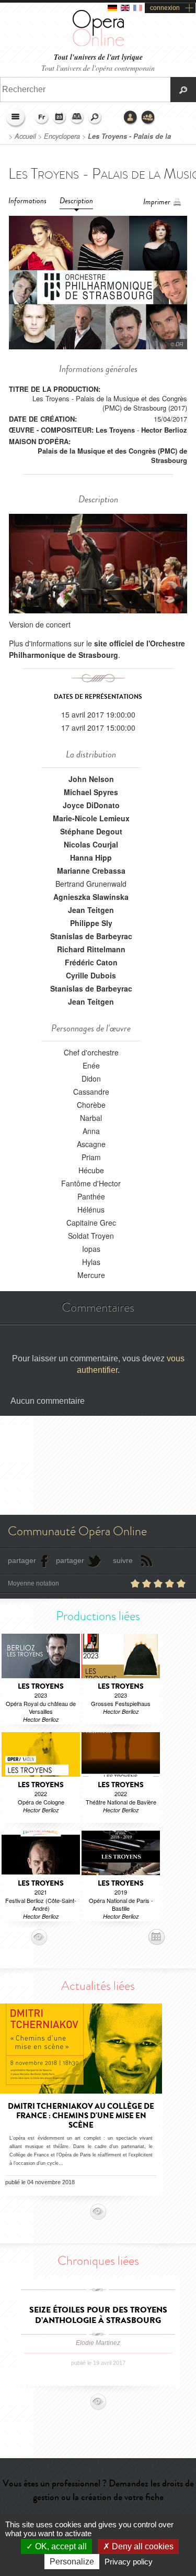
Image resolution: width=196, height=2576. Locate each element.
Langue (42, 118)
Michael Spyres (91, 792)
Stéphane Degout (91, 831)
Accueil (25, 136)
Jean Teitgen (91, 910)
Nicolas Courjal (91, 844)
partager (22, 1560)
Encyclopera (62, 136)
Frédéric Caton (91, 962)
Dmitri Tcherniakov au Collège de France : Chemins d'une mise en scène (81, 2116)
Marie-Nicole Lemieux (91, 818)
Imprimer (157, 202)
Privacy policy (129, 2562)
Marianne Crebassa (91, 871)
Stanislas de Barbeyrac (91, 936)
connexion (165, 8)
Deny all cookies (142, 2546)
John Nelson (91, 779)
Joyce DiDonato (91, 805)
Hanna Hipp (91, 857)
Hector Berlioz (164, 430)
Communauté (148, 118)
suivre (123, 1560)
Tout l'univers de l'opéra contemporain (98, 68)
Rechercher (95, 118)
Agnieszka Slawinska (91, 897)
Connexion (131, 118)
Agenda (60, 118)
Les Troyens (115, 430)
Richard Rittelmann (91, 949)
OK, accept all (60, 2546)
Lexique (77, 118)
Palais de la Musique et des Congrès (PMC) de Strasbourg (112, 455)
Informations (27, 201)
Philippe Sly (91, 923)
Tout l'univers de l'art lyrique (98, 57)
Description (76, 201)
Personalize (72, 2562)
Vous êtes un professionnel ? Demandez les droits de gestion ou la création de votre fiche (98, 2490)
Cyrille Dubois (91, 975)
